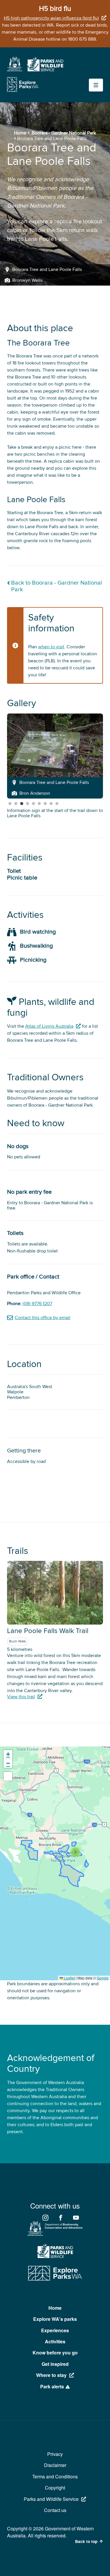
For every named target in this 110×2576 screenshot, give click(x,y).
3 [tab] (22, 804)
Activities (55, 2341)
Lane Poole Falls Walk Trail (48, 1631)
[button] (75, 1852)
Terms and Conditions (55, 2476)
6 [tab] (39, 804)
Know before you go (55, 2353)
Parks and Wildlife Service (51, 2499)
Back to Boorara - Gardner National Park (57, 586)
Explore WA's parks (55, 2319)
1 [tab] (10, 804)
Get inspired (55, 2364)
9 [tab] (57, 804)
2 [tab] (16, 804)
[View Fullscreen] (8, 1776)
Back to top (86, 2542)
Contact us (55, 2510)
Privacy (55, 2454)
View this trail (21, 1697)
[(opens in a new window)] (15, 70)
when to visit (51, 647)
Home (20, 133)
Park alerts (52, 2386)
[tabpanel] (55, 756)
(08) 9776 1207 (37, 1304)
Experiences (55, 2330)
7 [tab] (45, 804)
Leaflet (69, 1978)
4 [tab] (28, 804)
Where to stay (51, 2375)
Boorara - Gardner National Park (64, 133)
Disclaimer (55, 2465)
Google (103, 1978)
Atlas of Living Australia (49, 1026)
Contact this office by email (43, 1318)
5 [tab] (33, 804)
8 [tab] (51, 804)
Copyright (55, 2488)
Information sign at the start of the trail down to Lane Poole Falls (55, 813)
